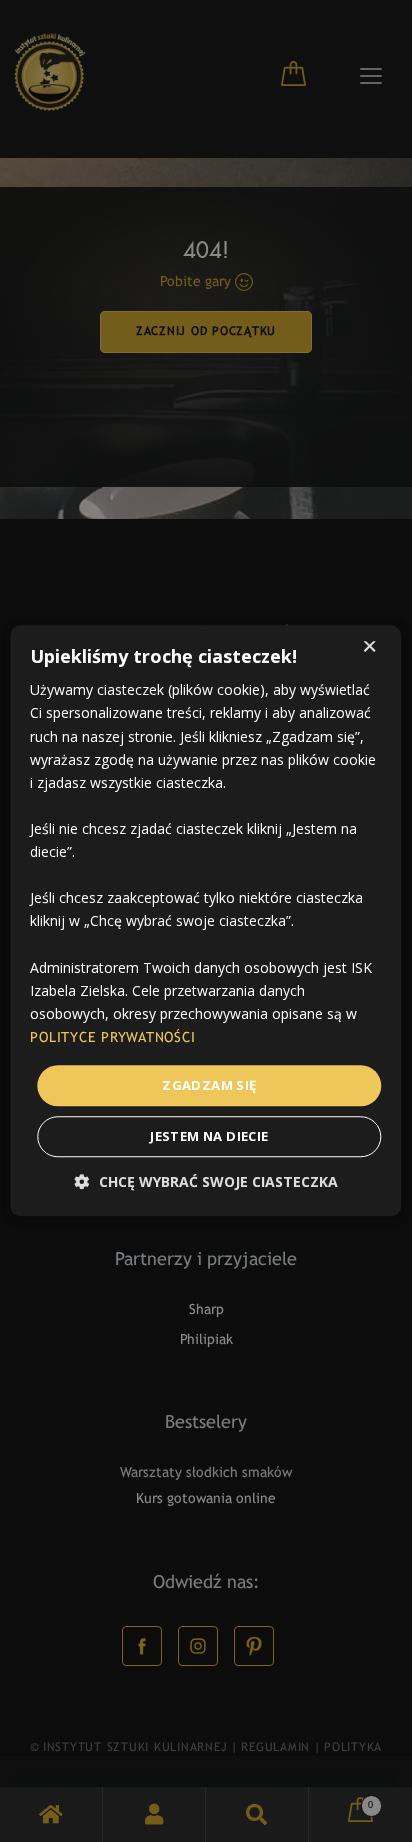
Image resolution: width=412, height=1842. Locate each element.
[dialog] (206, 921)
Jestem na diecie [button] (209, 1137)
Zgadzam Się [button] (209, 1085)
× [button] (369, 648)
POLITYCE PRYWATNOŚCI (112, 1038)
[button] (206, 1182)
